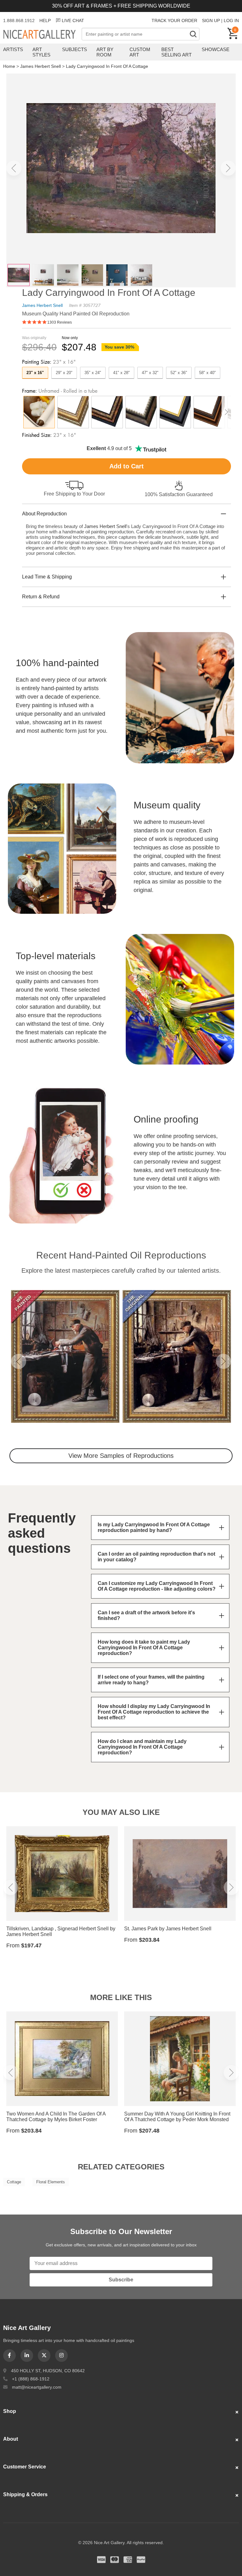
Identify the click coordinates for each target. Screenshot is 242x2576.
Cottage (14, 2182)
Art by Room (105, 52)
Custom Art (140, 52)
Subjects (75, 49)
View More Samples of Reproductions (121, 1456)
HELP (45, 21)
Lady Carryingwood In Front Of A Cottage (107, 66)
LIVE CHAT (73, 21)
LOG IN (231, 21)
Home (9, 66)
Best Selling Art (176, 52)
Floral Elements (51, 2182)
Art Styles (41, 52)
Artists (13, 49)
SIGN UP (211, 21)
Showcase (216, 49)
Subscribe (121, 2280)
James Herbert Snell (40, 66)
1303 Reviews (60, 322)
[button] (14, 168)
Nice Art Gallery (42, 35)
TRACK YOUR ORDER (174, 21)
